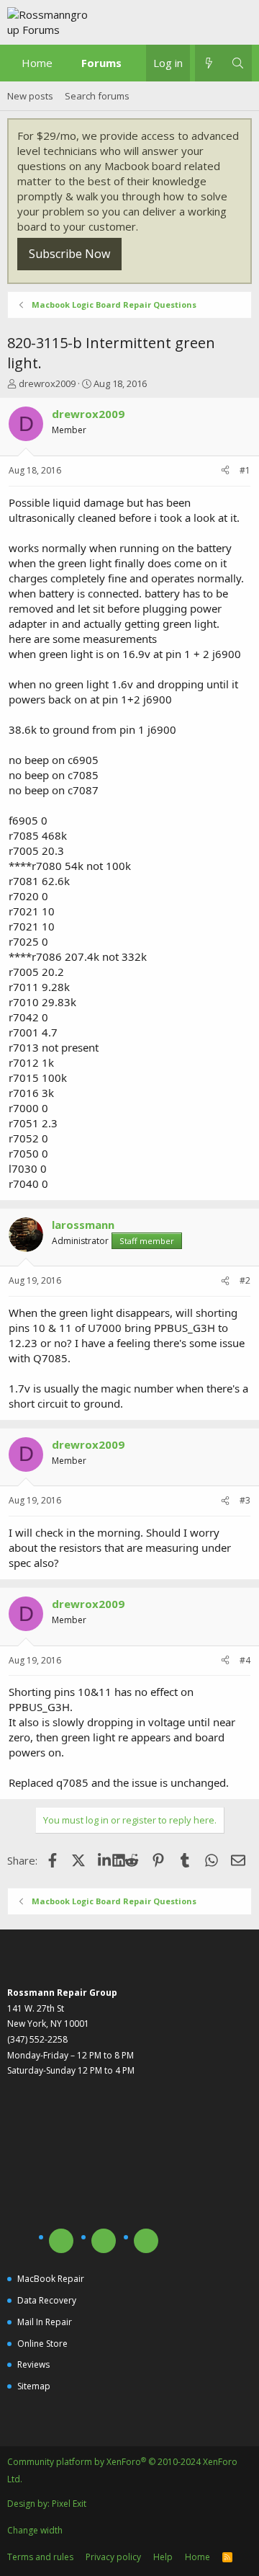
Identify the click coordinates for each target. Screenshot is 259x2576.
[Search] (238, 63)
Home (37, 63)
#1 (245, 470)
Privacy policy (113, 2557)
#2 (245, 1280)
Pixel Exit (69, 2504)
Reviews (33, 2364)
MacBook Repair (51, 2279)
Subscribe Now (69, 254)
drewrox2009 (47, 383)
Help (163, 2557)
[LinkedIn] (105, 1860)
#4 (245, 1660)
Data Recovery (47, 2300)
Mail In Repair (45, 2322)
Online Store (42, 2344)
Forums (101, 63)
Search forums (97, 96)
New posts (30, 96)
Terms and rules (40, 2557)
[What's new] (209, 63)
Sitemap (34, 2386)
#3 (245, 1500)
